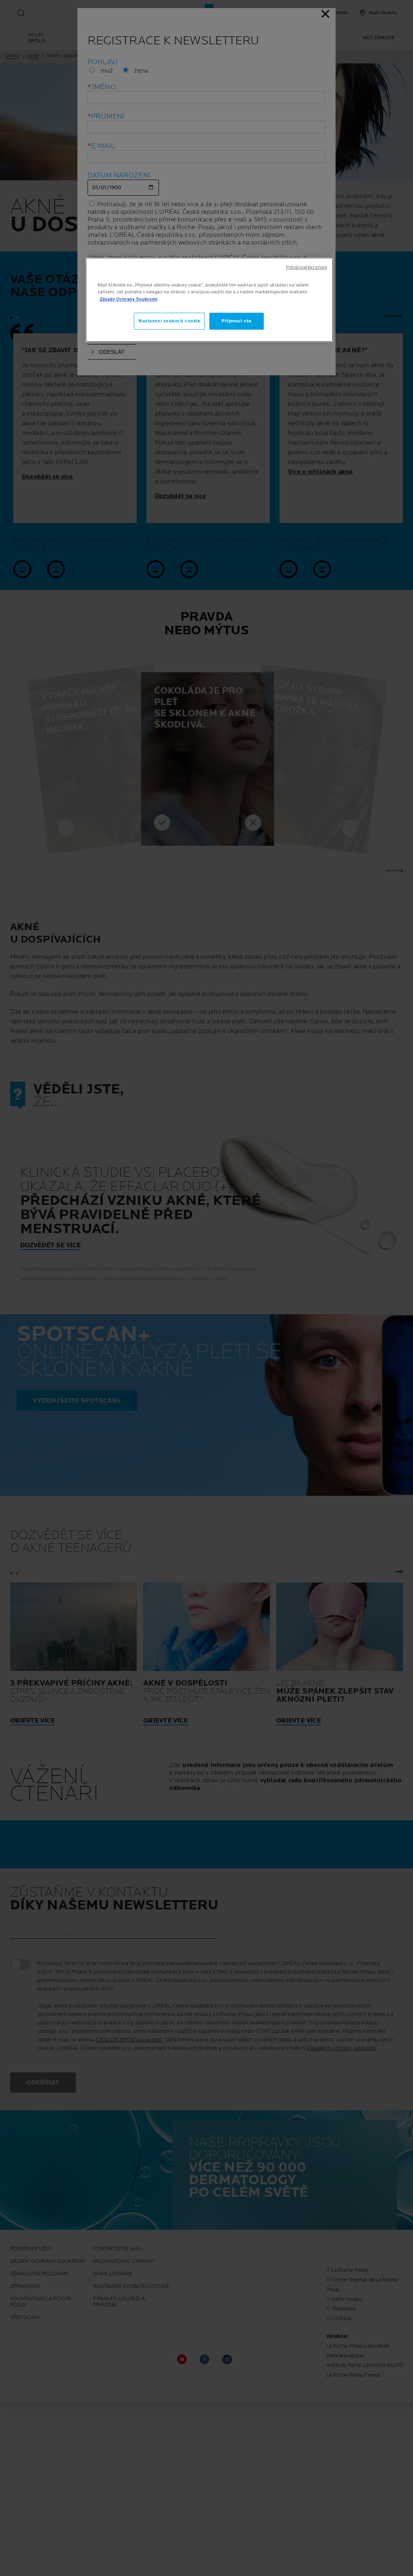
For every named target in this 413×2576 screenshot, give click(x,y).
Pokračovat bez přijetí (307, 268)
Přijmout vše (237, 321)
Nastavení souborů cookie (169, 321)
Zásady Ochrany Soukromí (128, 299)
